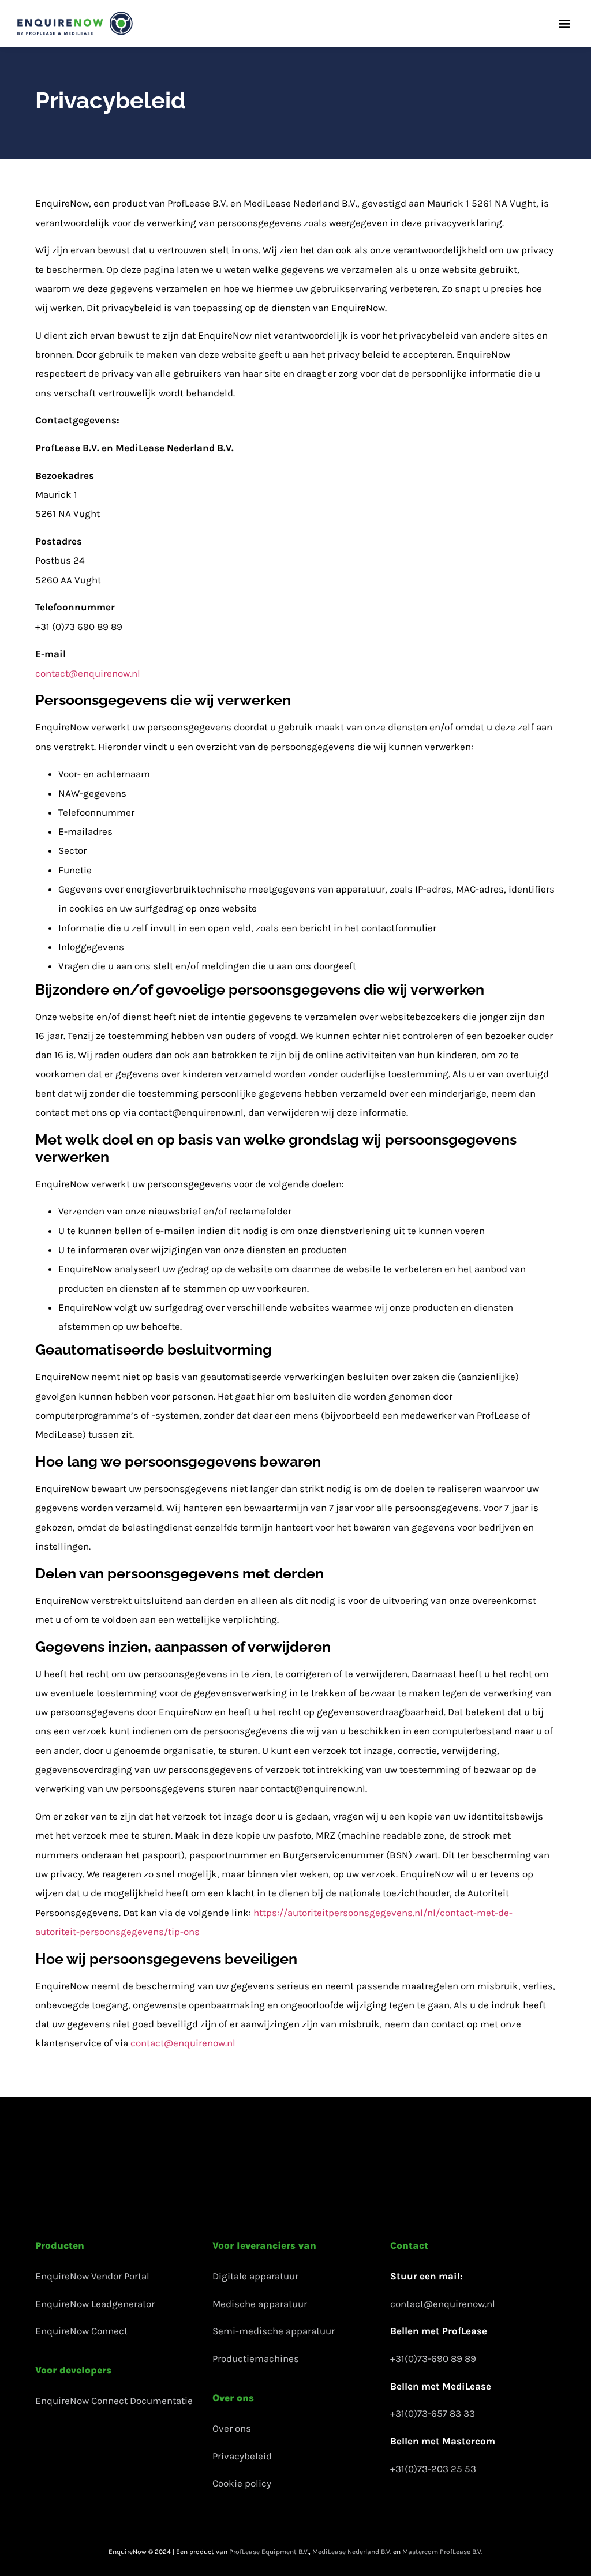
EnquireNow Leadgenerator (95, 2304)
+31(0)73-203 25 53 (433, 2469)
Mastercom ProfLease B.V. (442, 2552)
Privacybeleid (242, 2456)
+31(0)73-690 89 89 (433, 2358)
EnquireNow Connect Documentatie (114, 2401)
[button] (564, 23)
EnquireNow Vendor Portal (92, 2276)
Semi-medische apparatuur (274, 2331)
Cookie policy (242, 2483)
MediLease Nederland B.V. (352, 2552)
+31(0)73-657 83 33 (433, 2413)
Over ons (232, 2428)
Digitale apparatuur (255, 2276)
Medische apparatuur (260, 2304)
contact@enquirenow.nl (88, 673)
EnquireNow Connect (81, 2331)
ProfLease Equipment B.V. (269, 2552)
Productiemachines (256, 2358)
